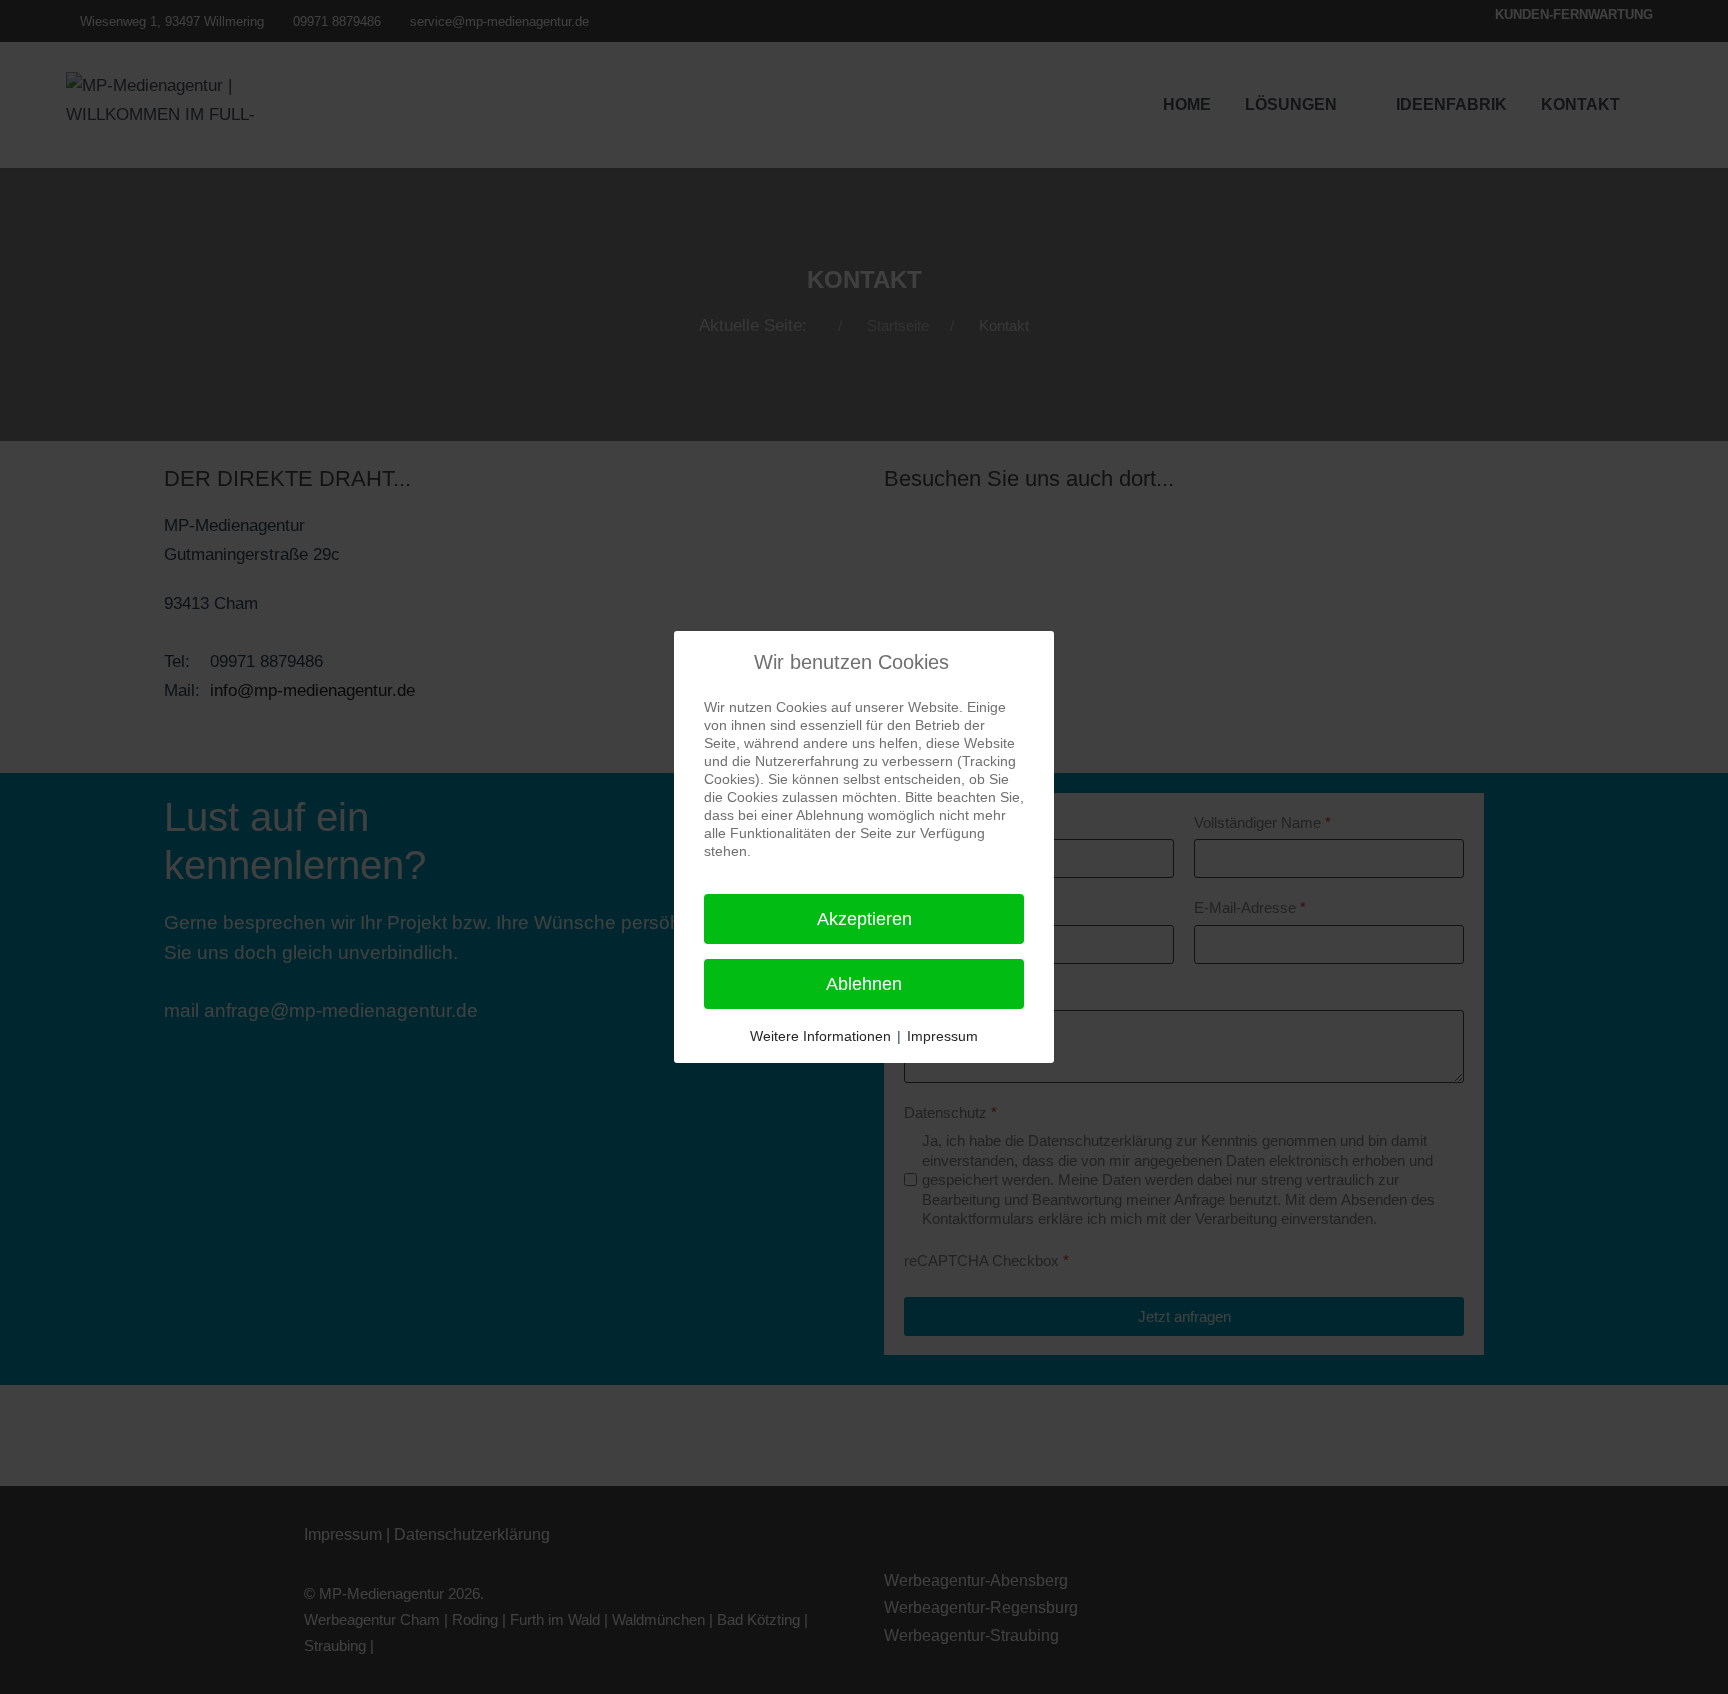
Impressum (942, 1036)
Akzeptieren (864, 919)
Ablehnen (864, 984)
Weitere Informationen (820, 1036)
